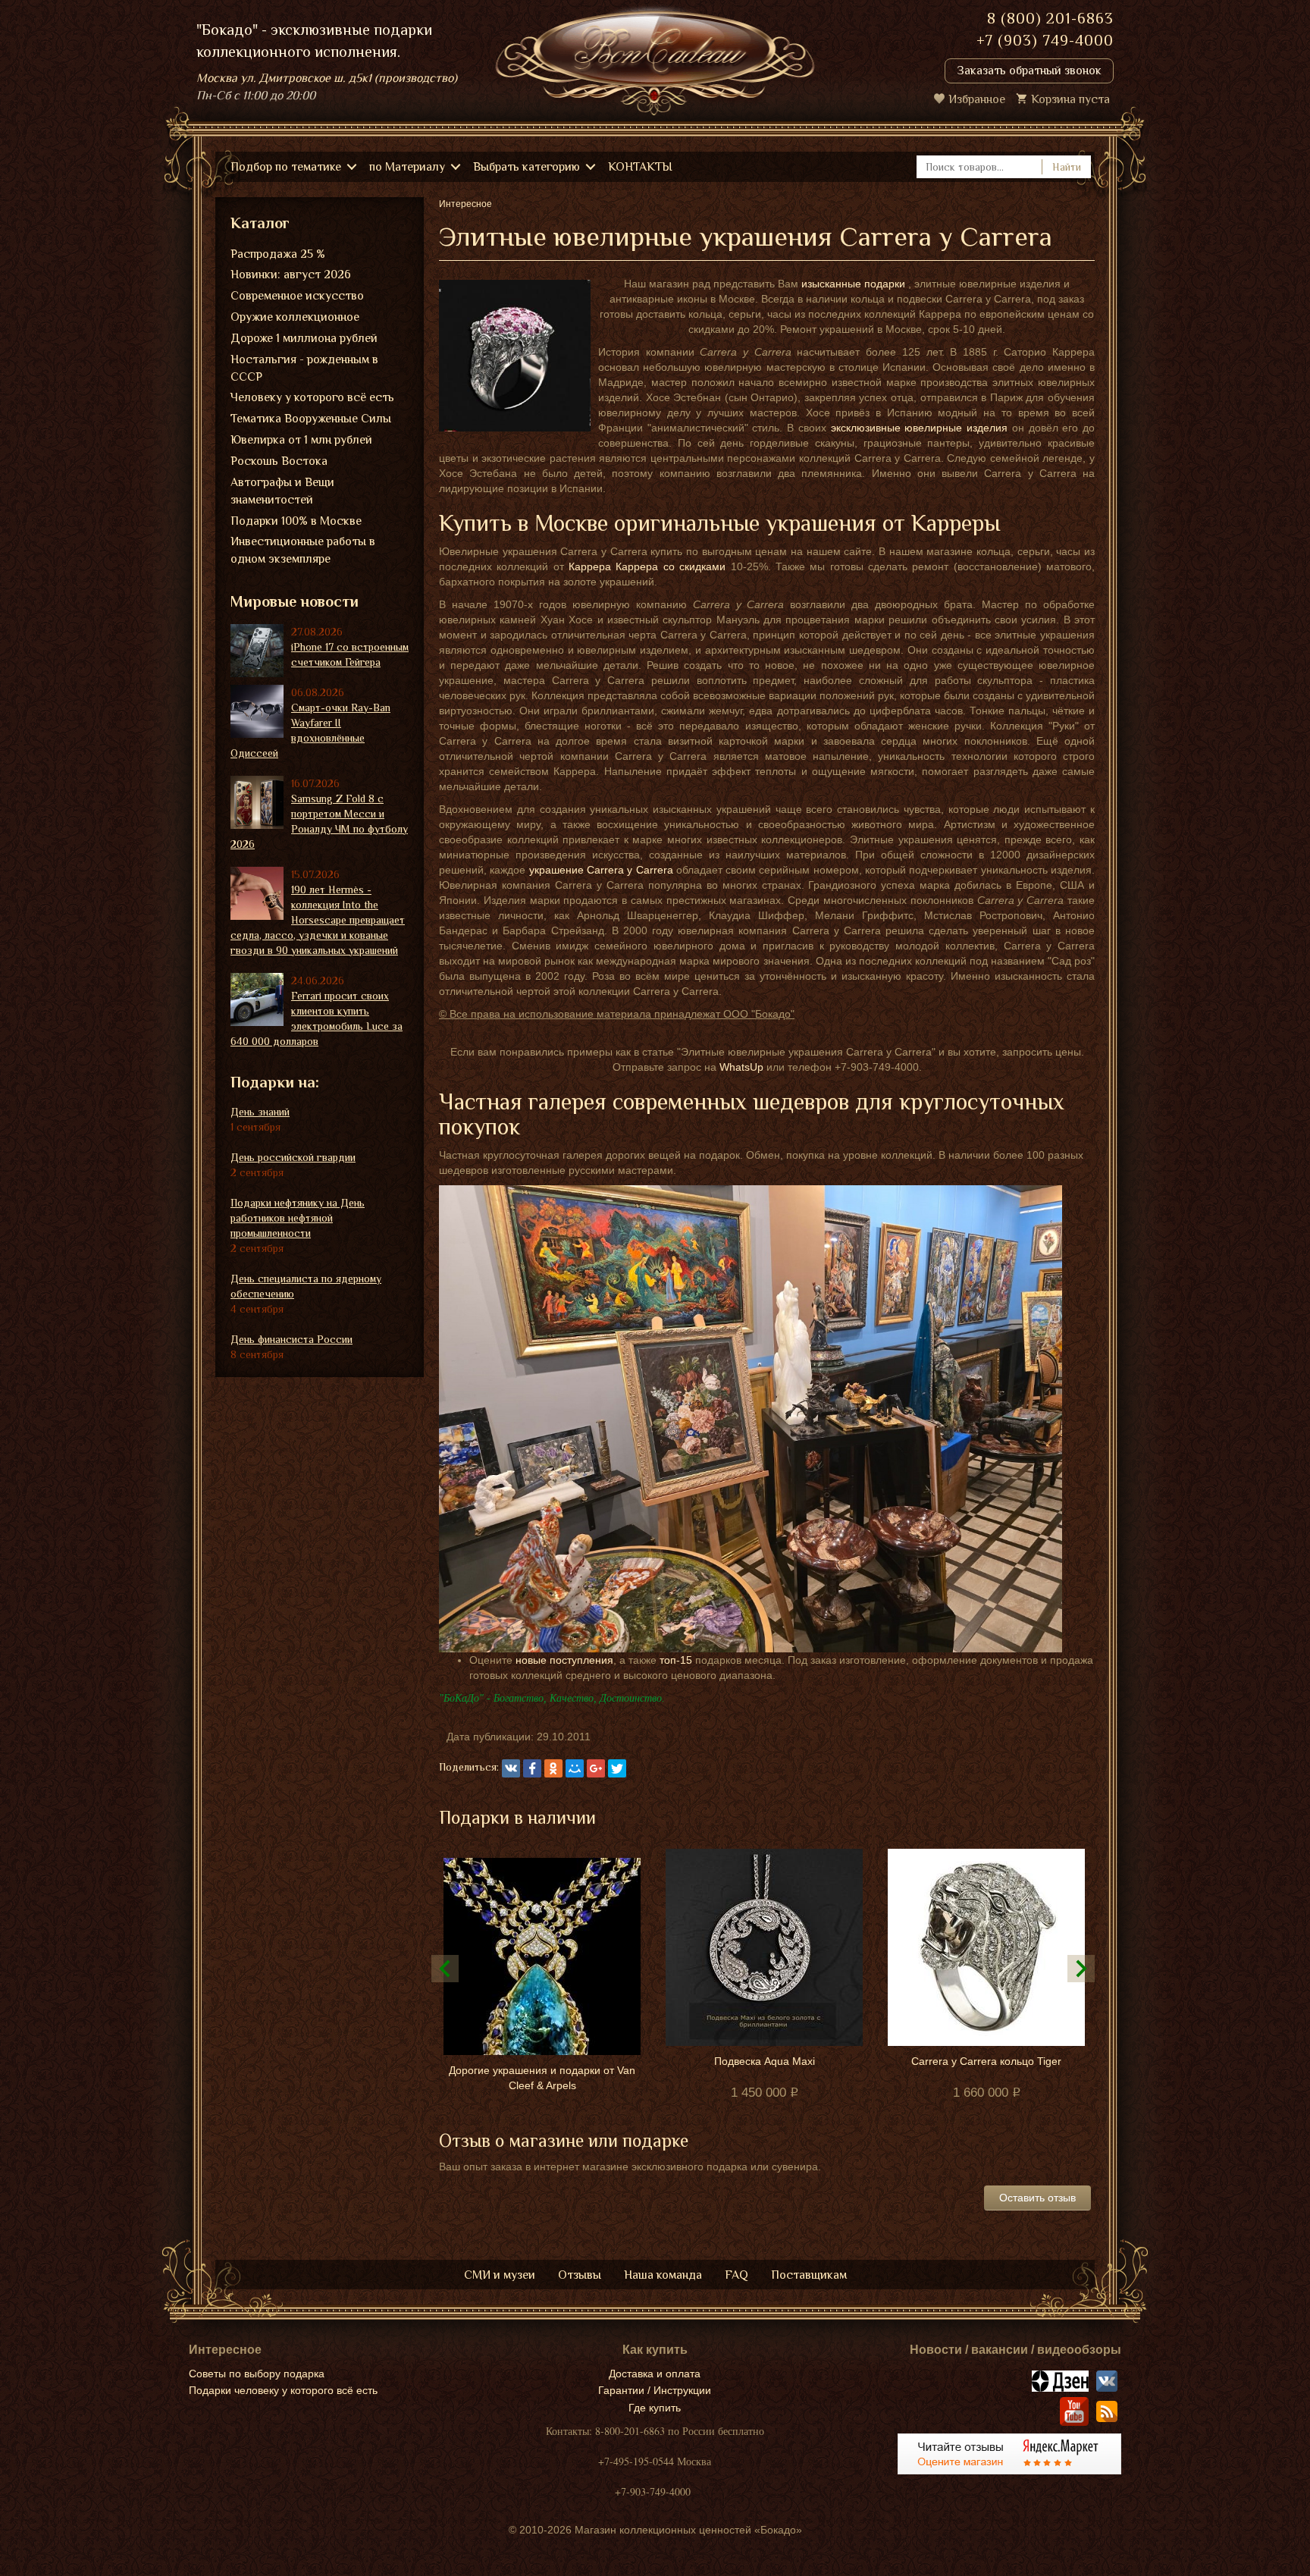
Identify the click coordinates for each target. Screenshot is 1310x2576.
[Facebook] (532, 1768)
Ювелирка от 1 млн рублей (301, 440)
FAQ (736, 2275)
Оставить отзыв (1037, 2198)
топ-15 (676, 1660)
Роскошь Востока (279, 461)
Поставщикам (809, 2275)
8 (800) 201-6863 (1050, 18)
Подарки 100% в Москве (296, 521)
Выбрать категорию (527, 167)
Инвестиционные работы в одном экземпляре (303, 550)
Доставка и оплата (655, 2374)
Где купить (655, 2408)
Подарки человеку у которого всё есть (283, 2390)
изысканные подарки (853, 284)
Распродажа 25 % (278, 254)
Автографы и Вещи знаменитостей (282, 491)
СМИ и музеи (500, 2275)
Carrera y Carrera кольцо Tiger (986, 2061)
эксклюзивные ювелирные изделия (919, 428)
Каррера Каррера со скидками (647, 566)
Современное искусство (297, 296)
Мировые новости (295, 601)
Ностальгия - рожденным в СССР (304, 368)
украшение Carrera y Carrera (601, 870)
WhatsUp (741, 1067)
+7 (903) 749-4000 (1045, 40)
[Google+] (596, 1768)
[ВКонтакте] (511, 1768)
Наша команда (663, 2275)
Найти (1067, 167)
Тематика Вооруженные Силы (311, 419)
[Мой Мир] (575, 1768)
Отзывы (580, 2275)
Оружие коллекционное (295, 317)
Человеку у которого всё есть (312, 397)
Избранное (977, 99)
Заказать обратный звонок (1029, 71)
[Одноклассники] (553, 1768)
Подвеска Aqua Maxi (765, 2061)
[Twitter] (617, 1768)
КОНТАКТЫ (640, 167)
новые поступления (564, 1660)
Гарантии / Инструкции (655, 2390)
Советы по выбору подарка (257, 2374)
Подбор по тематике (286, 167)
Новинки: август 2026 (291, 275)
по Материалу (407, 167)
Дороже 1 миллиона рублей (304, 338)
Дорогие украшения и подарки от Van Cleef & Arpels (542, 2078)
